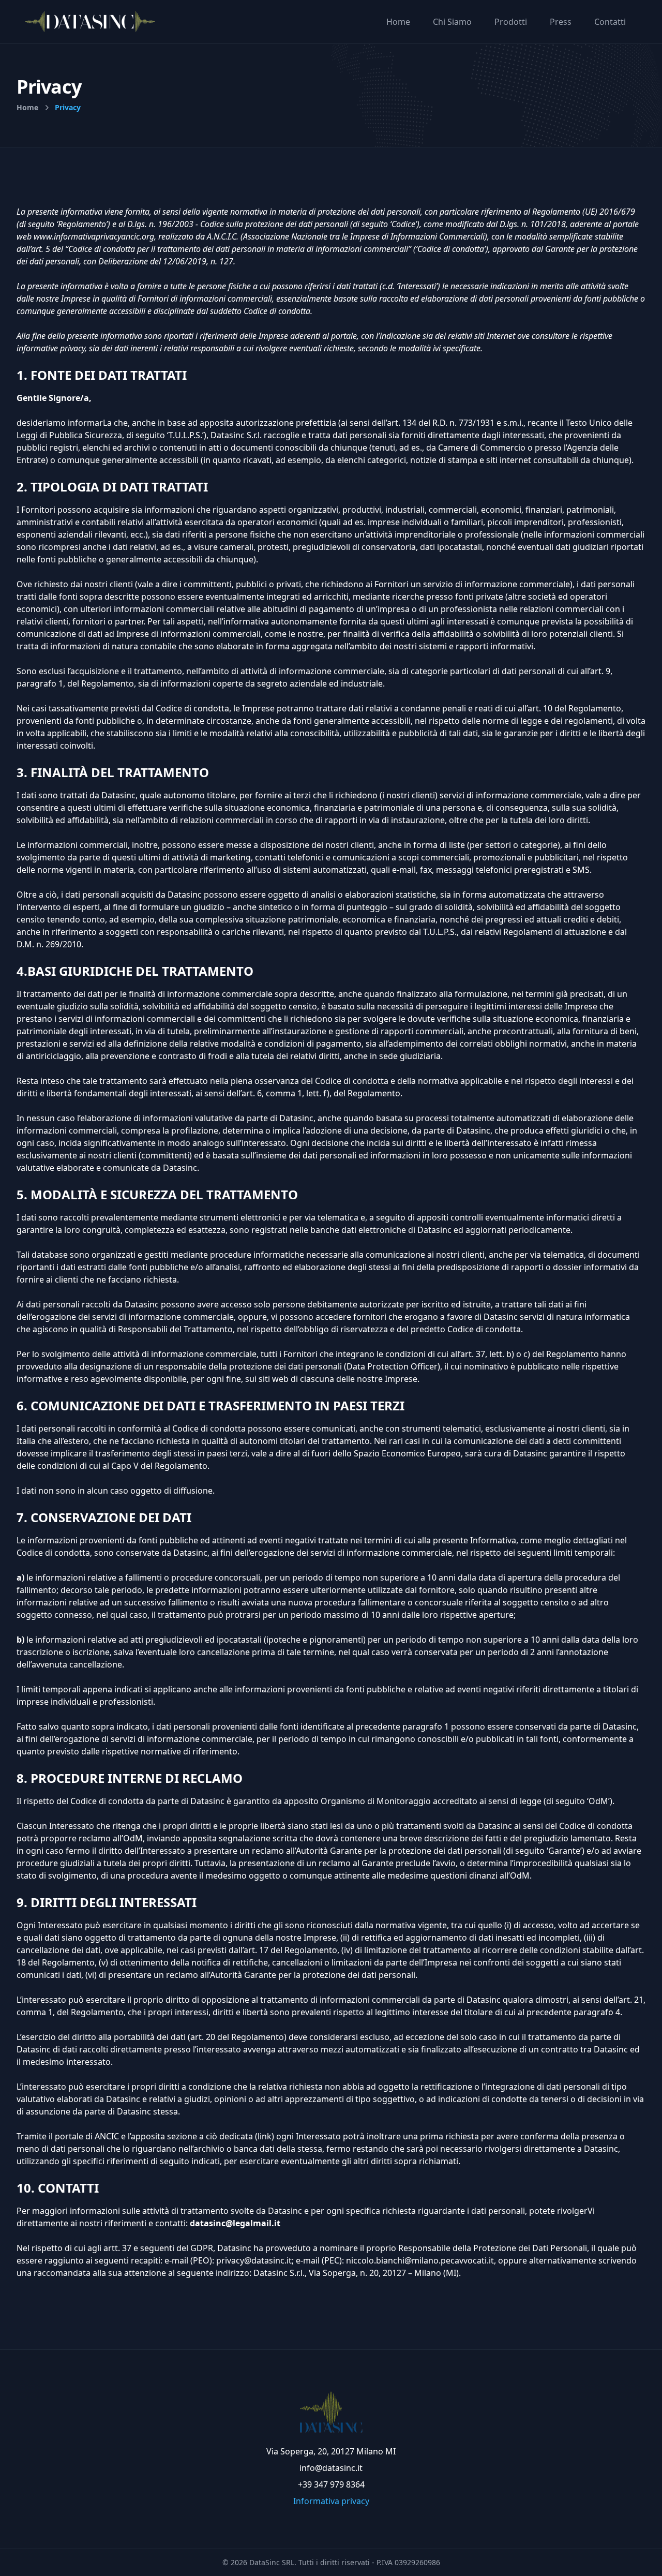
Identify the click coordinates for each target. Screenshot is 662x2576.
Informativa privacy (331, 2501)
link (265, 2136)
